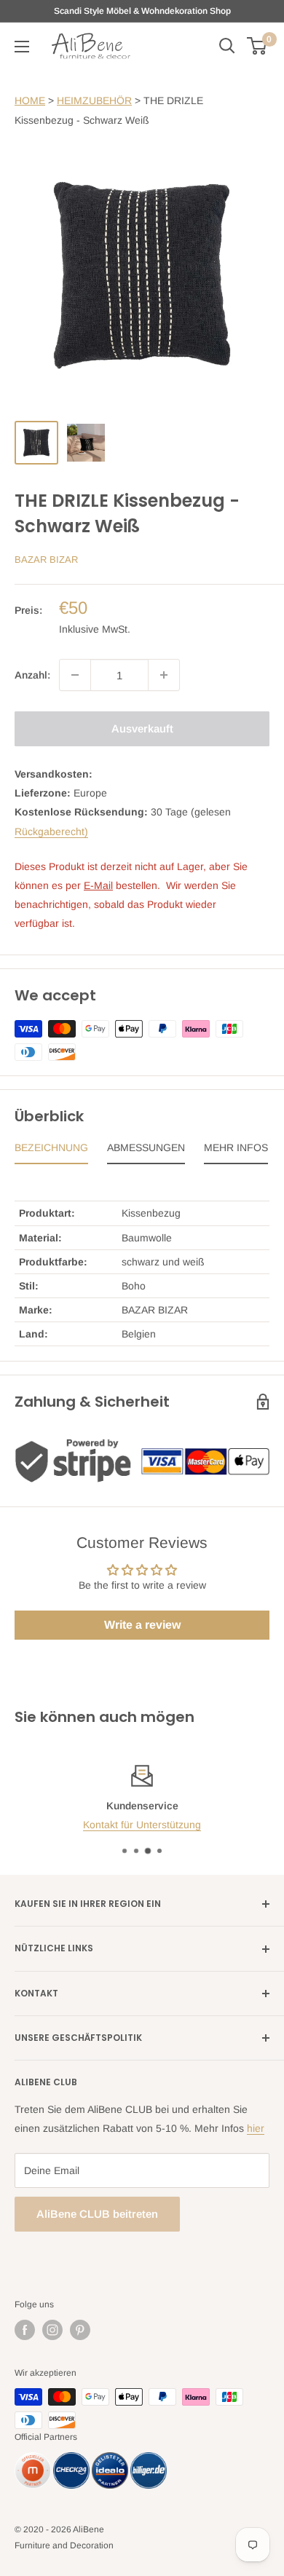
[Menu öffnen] (22, 47)
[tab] (51, 1151)
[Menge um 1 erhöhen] (164, 675)
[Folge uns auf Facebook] (25, 2330)
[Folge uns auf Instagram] (52, 2330)
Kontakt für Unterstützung (142, 1825)
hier (256, 2128)
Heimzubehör (94, 100)
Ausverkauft (142, 728)
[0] (257, 46)
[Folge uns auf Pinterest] (80, 2330)
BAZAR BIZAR (46, 560)
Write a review (142, 1625)
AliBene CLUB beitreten (97, 2214)
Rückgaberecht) (51, 831)
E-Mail (98, 885)
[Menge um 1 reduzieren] (75, 675)
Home (30, 100)
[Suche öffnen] (227, 46)
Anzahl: (32, 675)
